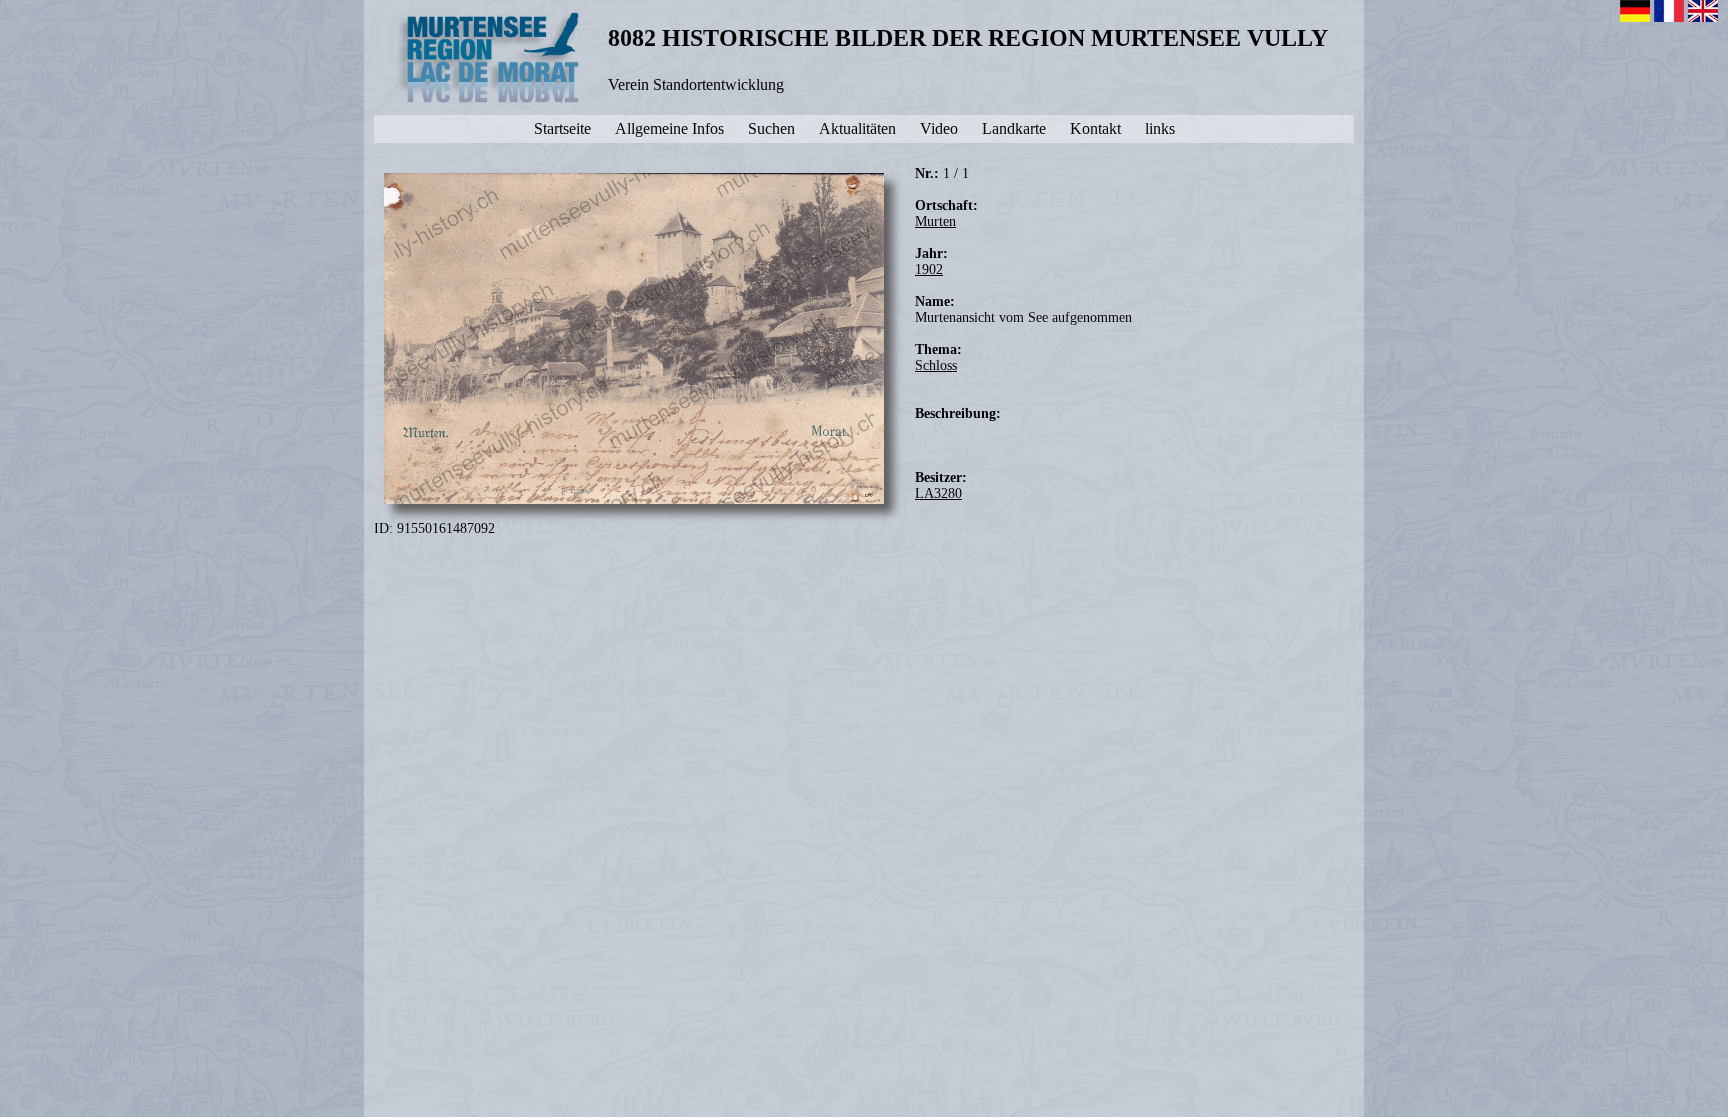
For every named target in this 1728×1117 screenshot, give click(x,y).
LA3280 (938, 493)
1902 (929, 269)
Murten (935, 221)
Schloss (936, 365)
